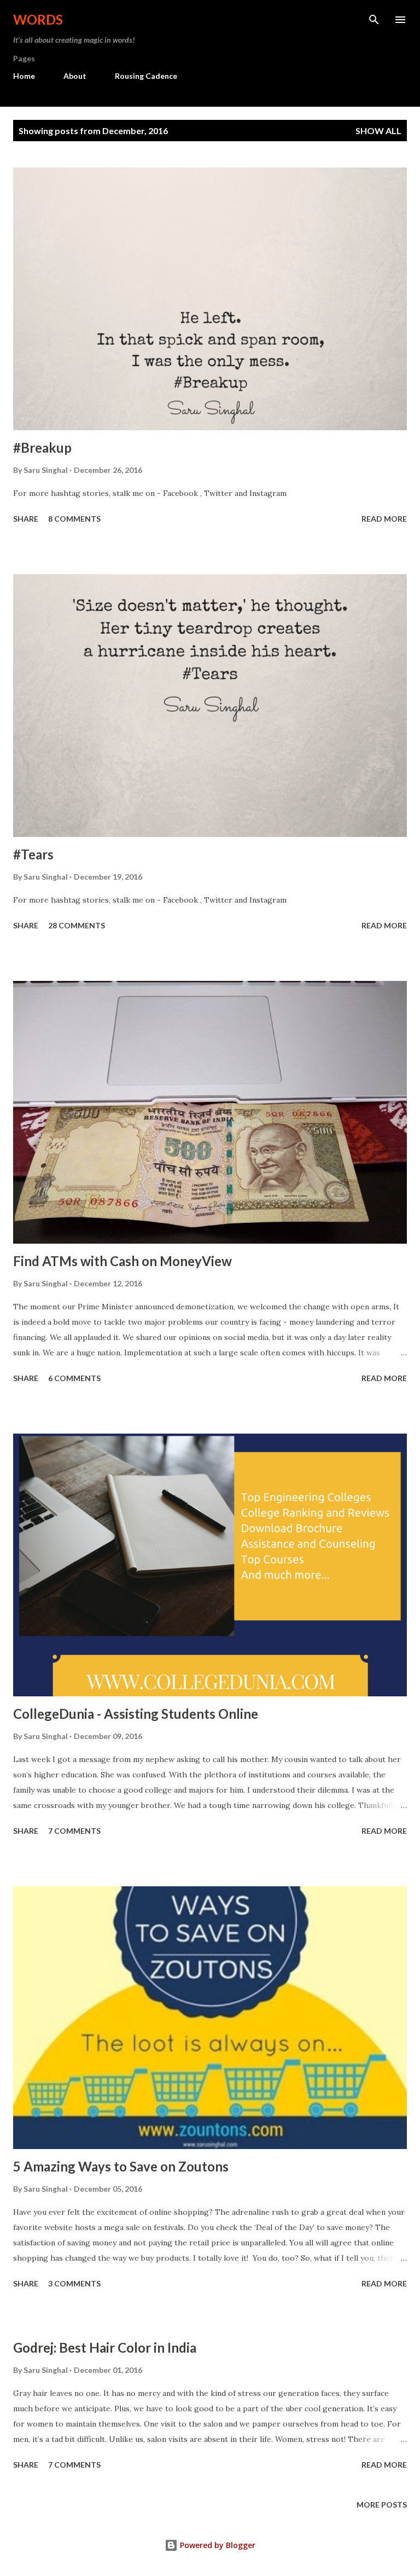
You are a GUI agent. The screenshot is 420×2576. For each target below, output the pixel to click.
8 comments (74, 519)
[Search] (374, 20)
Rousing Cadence (146, 76)
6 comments (74, 1378)
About (75, 76)
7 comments (74, 1831)
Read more (384, 519)
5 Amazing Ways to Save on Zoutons (121, 2166)
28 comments (77, 925)
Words (38, 19)
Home (24, 76)
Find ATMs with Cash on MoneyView (122, 1261)
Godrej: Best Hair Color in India (105, 2347)
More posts (382, 2505)
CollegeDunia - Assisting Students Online (136, 1714)
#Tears (33, 854)
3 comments (74, 2283)
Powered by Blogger (217, 2545)
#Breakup (42, 447)
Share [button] (26, 519)
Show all (378, 131)
